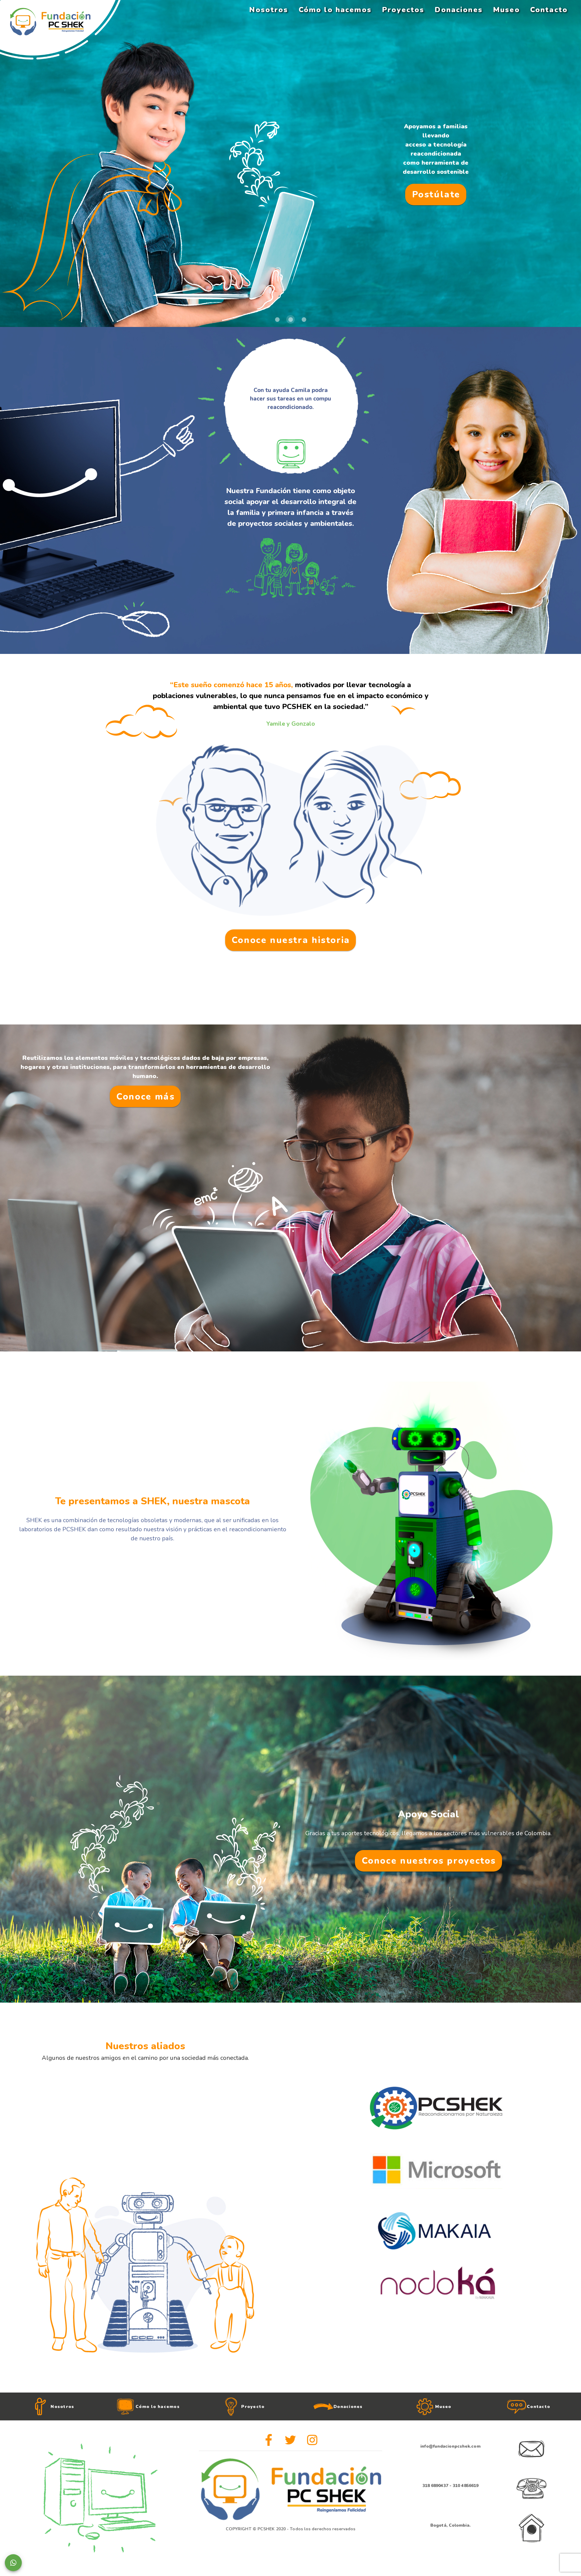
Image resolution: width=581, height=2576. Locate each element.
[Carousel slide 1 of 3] (277, 319)
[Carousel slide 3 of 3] (304, 319)
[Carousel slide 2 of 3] (290, 319)
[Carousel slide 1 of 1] (436, 2381)
